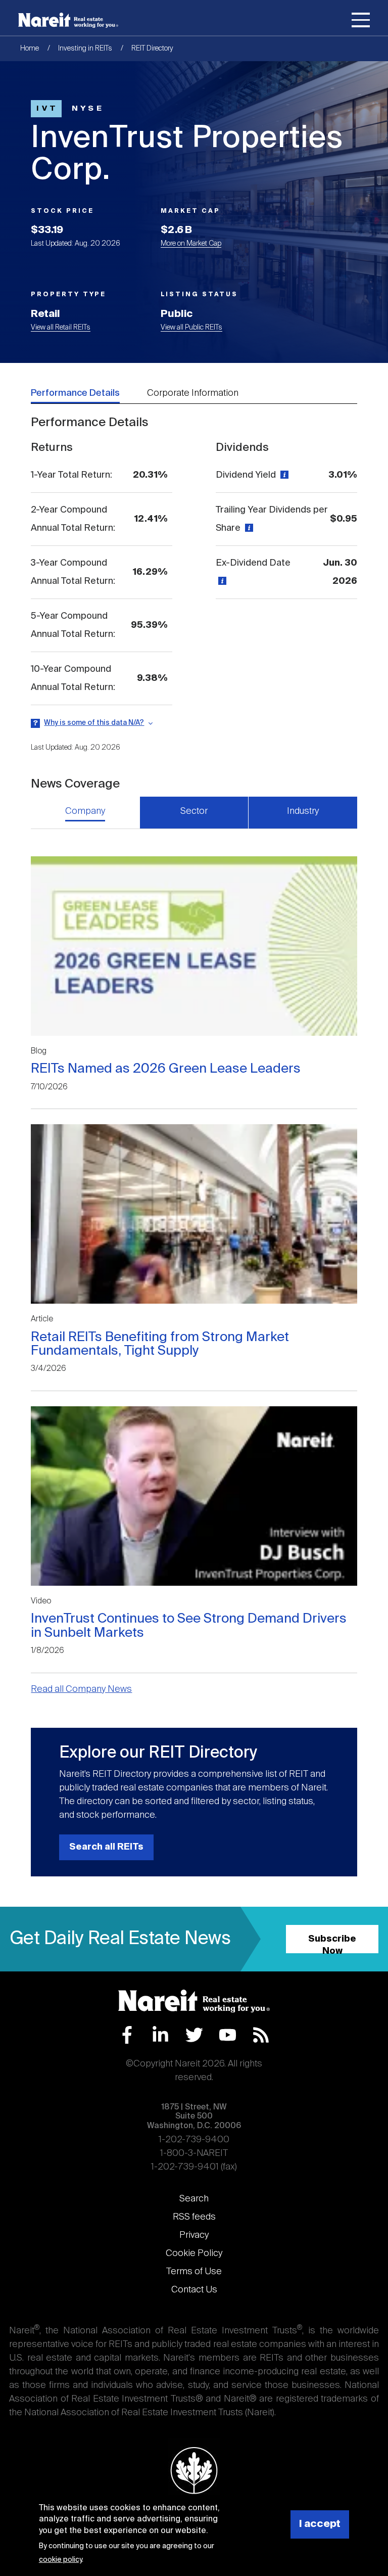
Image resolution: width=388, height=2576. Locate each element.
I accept (320, 2524)
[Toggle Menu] (361, 22)
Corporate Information (193, 393)
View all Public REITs (191, 328)
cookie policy (60, 2560)
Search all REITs (106, 1847)
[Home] (68, 20)
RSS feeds (194, 2217)
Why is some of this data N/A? (94, 723)
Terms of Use (194, 2272)
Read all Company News (81, 1689)
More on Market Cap (191, 244)
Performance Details (75, 393)
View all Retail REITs (61, 328)
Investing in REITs (85, 49)
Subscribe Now (332, 1944)
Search (194, 2199)
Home (30, 49)
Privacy (194, 2235)
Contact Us (194, 2290)
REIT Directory (152, 49)
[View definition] (283, 475)
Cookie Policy (194, 2253)
